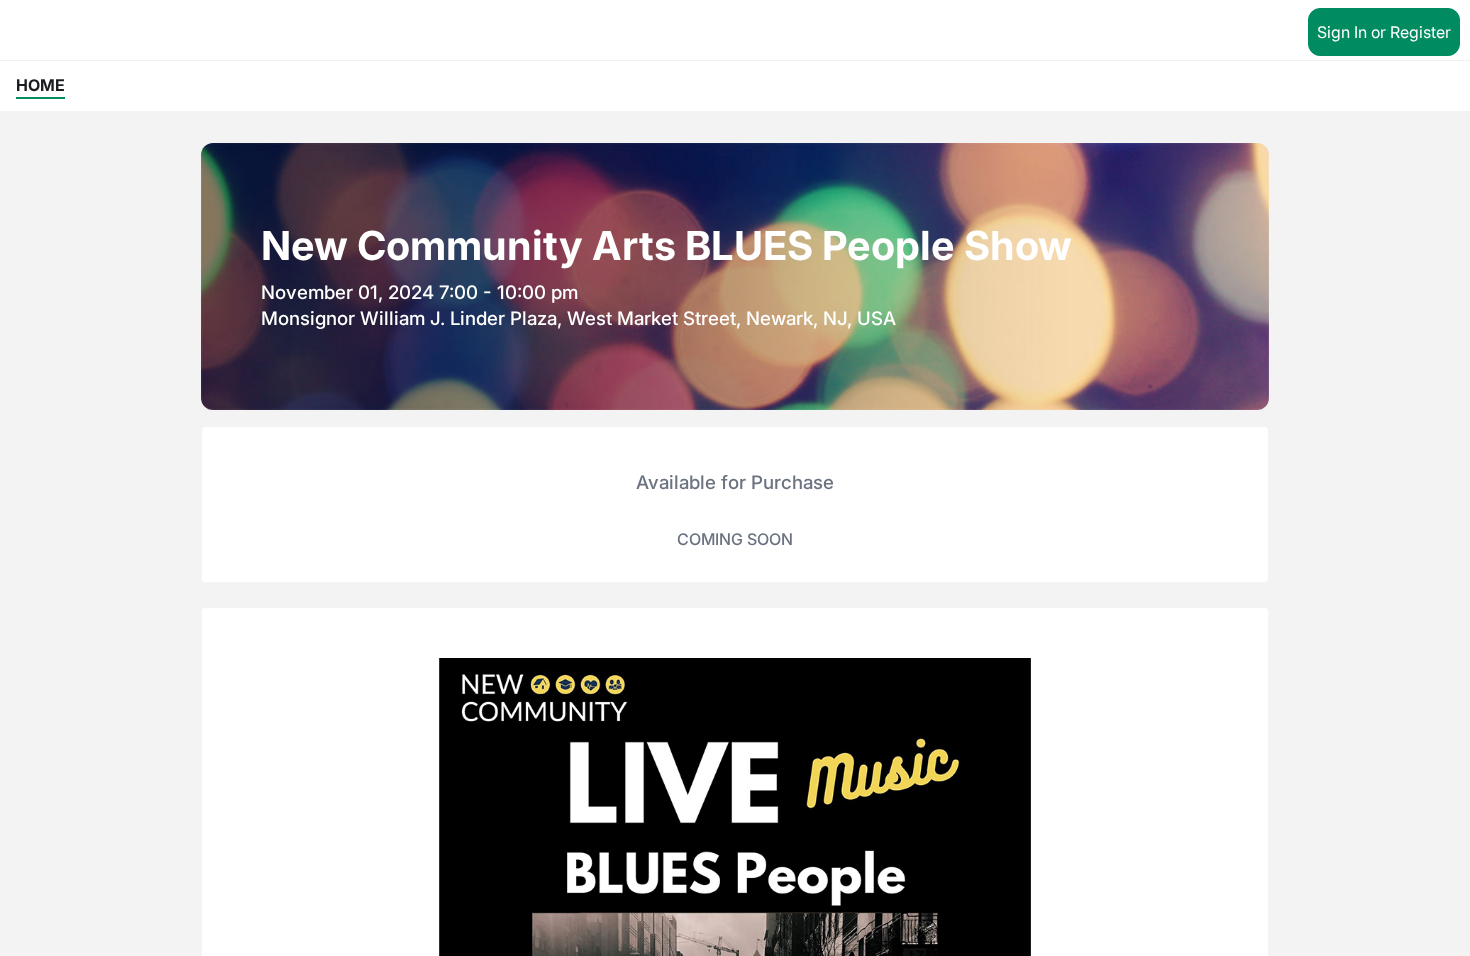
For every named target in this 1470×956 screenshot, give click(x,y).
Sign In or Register (1384, 32)
